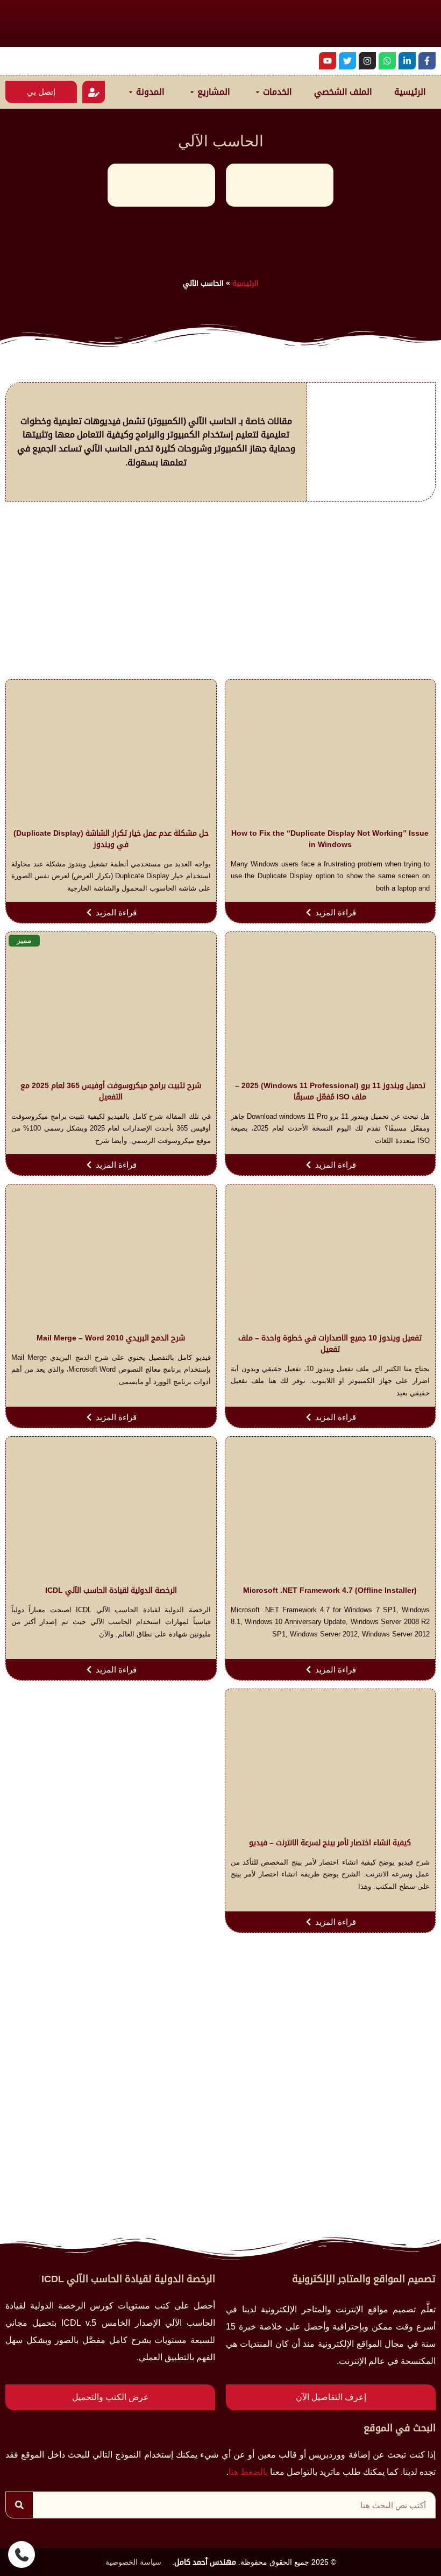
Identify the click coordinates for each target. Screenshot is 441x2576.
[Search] (19, 2505)
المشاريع (214, 92)
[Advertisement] (220, 593)
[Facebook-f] (427, 61)
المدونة (150, 92)
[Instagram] (367, 61)
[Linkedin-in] (407, 61)
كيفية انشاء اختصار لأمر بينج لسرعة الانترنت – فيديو (330, 1843)
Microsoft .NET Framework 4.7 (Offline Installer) (330, 1590)
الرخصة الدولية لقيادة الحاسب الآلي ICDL (111, 1590)
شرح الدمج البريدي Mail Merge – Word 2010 (111, 1338)
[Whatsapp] (387, 61)
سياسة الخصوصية (133, 2562)
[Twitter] (347, 61)
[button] (22, 2554)
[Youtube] (328, 61)
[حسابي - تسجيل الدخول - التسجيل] (94, 92)
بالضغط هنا (248, 2472)
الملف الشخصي (343, 92)
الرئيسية (410, 92)
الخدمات (278, 92)
